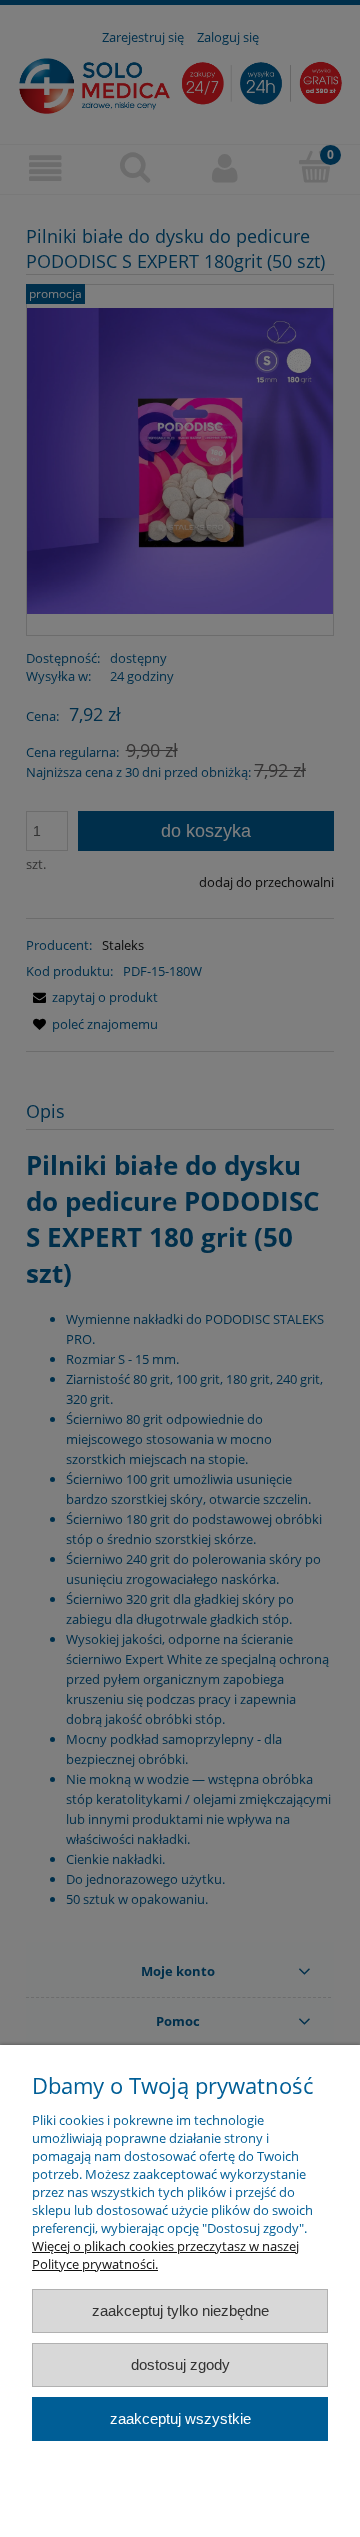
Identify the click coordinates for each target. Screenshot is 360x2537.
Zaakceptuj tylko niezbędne (180, 2310)
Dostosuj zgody (180, 2364)
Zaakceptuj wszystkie (180, 2418)
